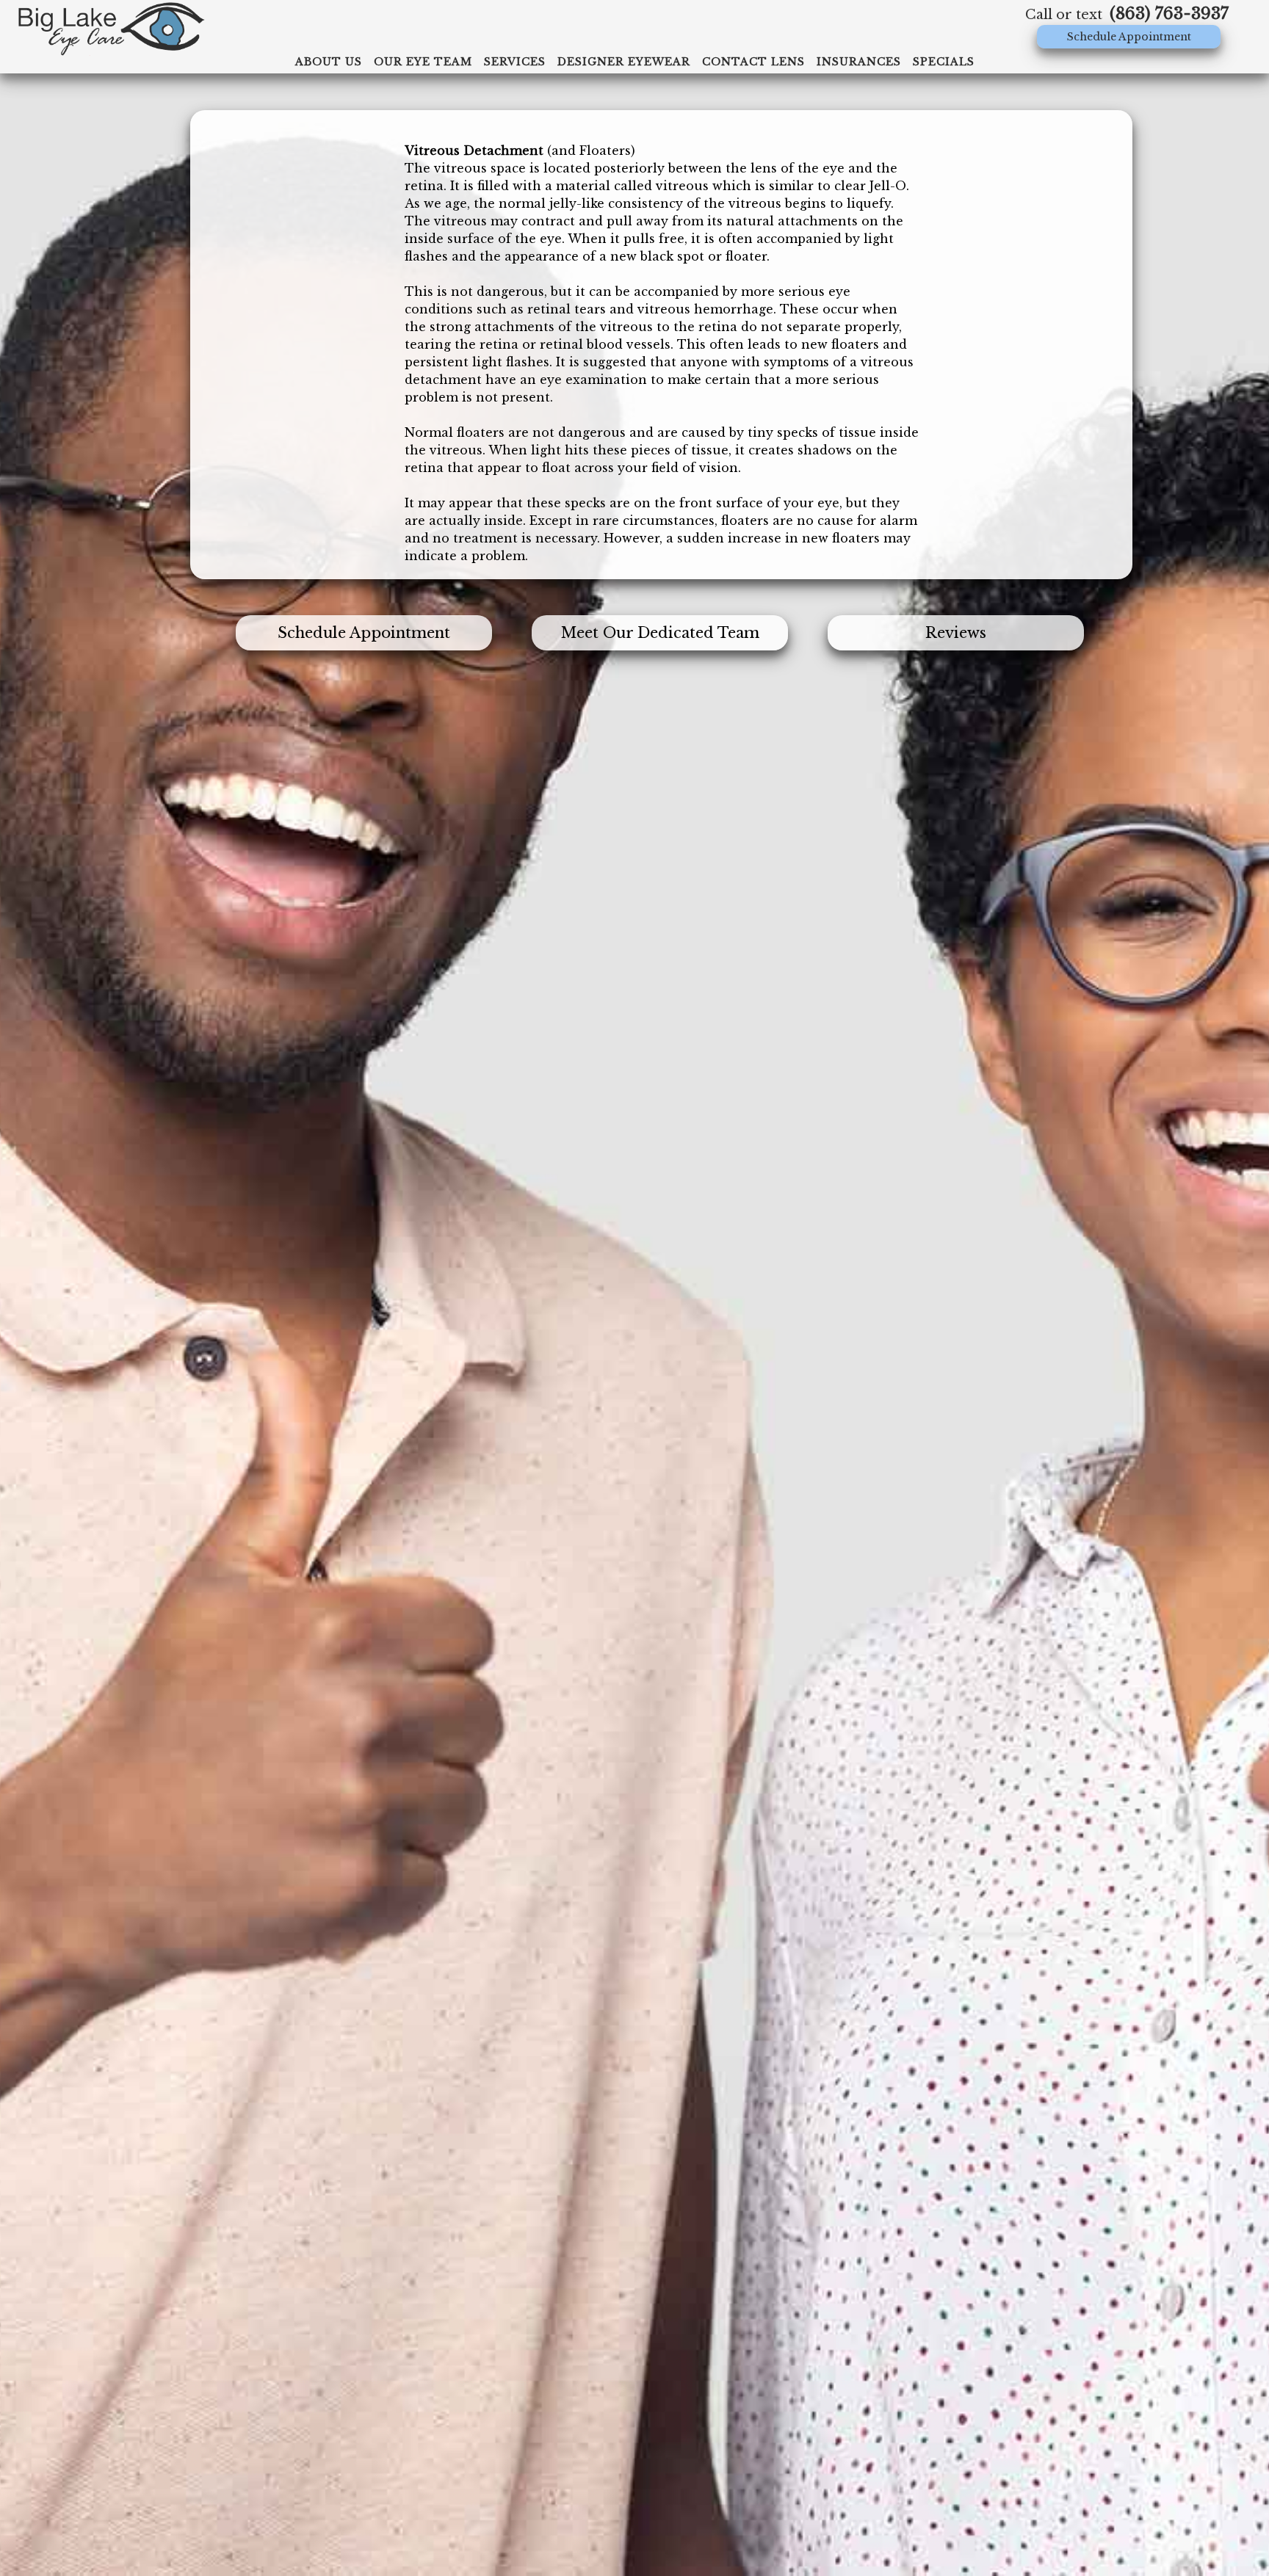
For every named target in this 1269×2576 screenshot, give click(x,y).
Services (515, 62)
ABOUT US (329, 62)
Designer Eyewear (624, 62)
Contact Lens (753, 62)
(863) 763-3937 (1169, 14)
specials (944, 62)
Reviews (956, 633)
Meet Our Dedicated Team (660, 633)
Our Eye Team (423, 62)
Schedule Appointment (1129, 37)
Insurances (859, 62)
